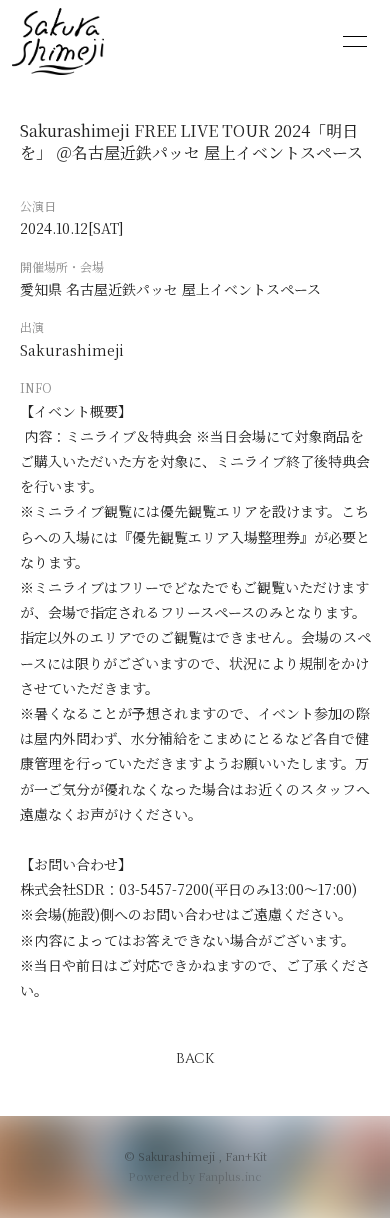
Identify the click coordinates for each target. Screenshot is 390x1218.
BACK (195, 1058)
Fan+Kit (246, 1156)
